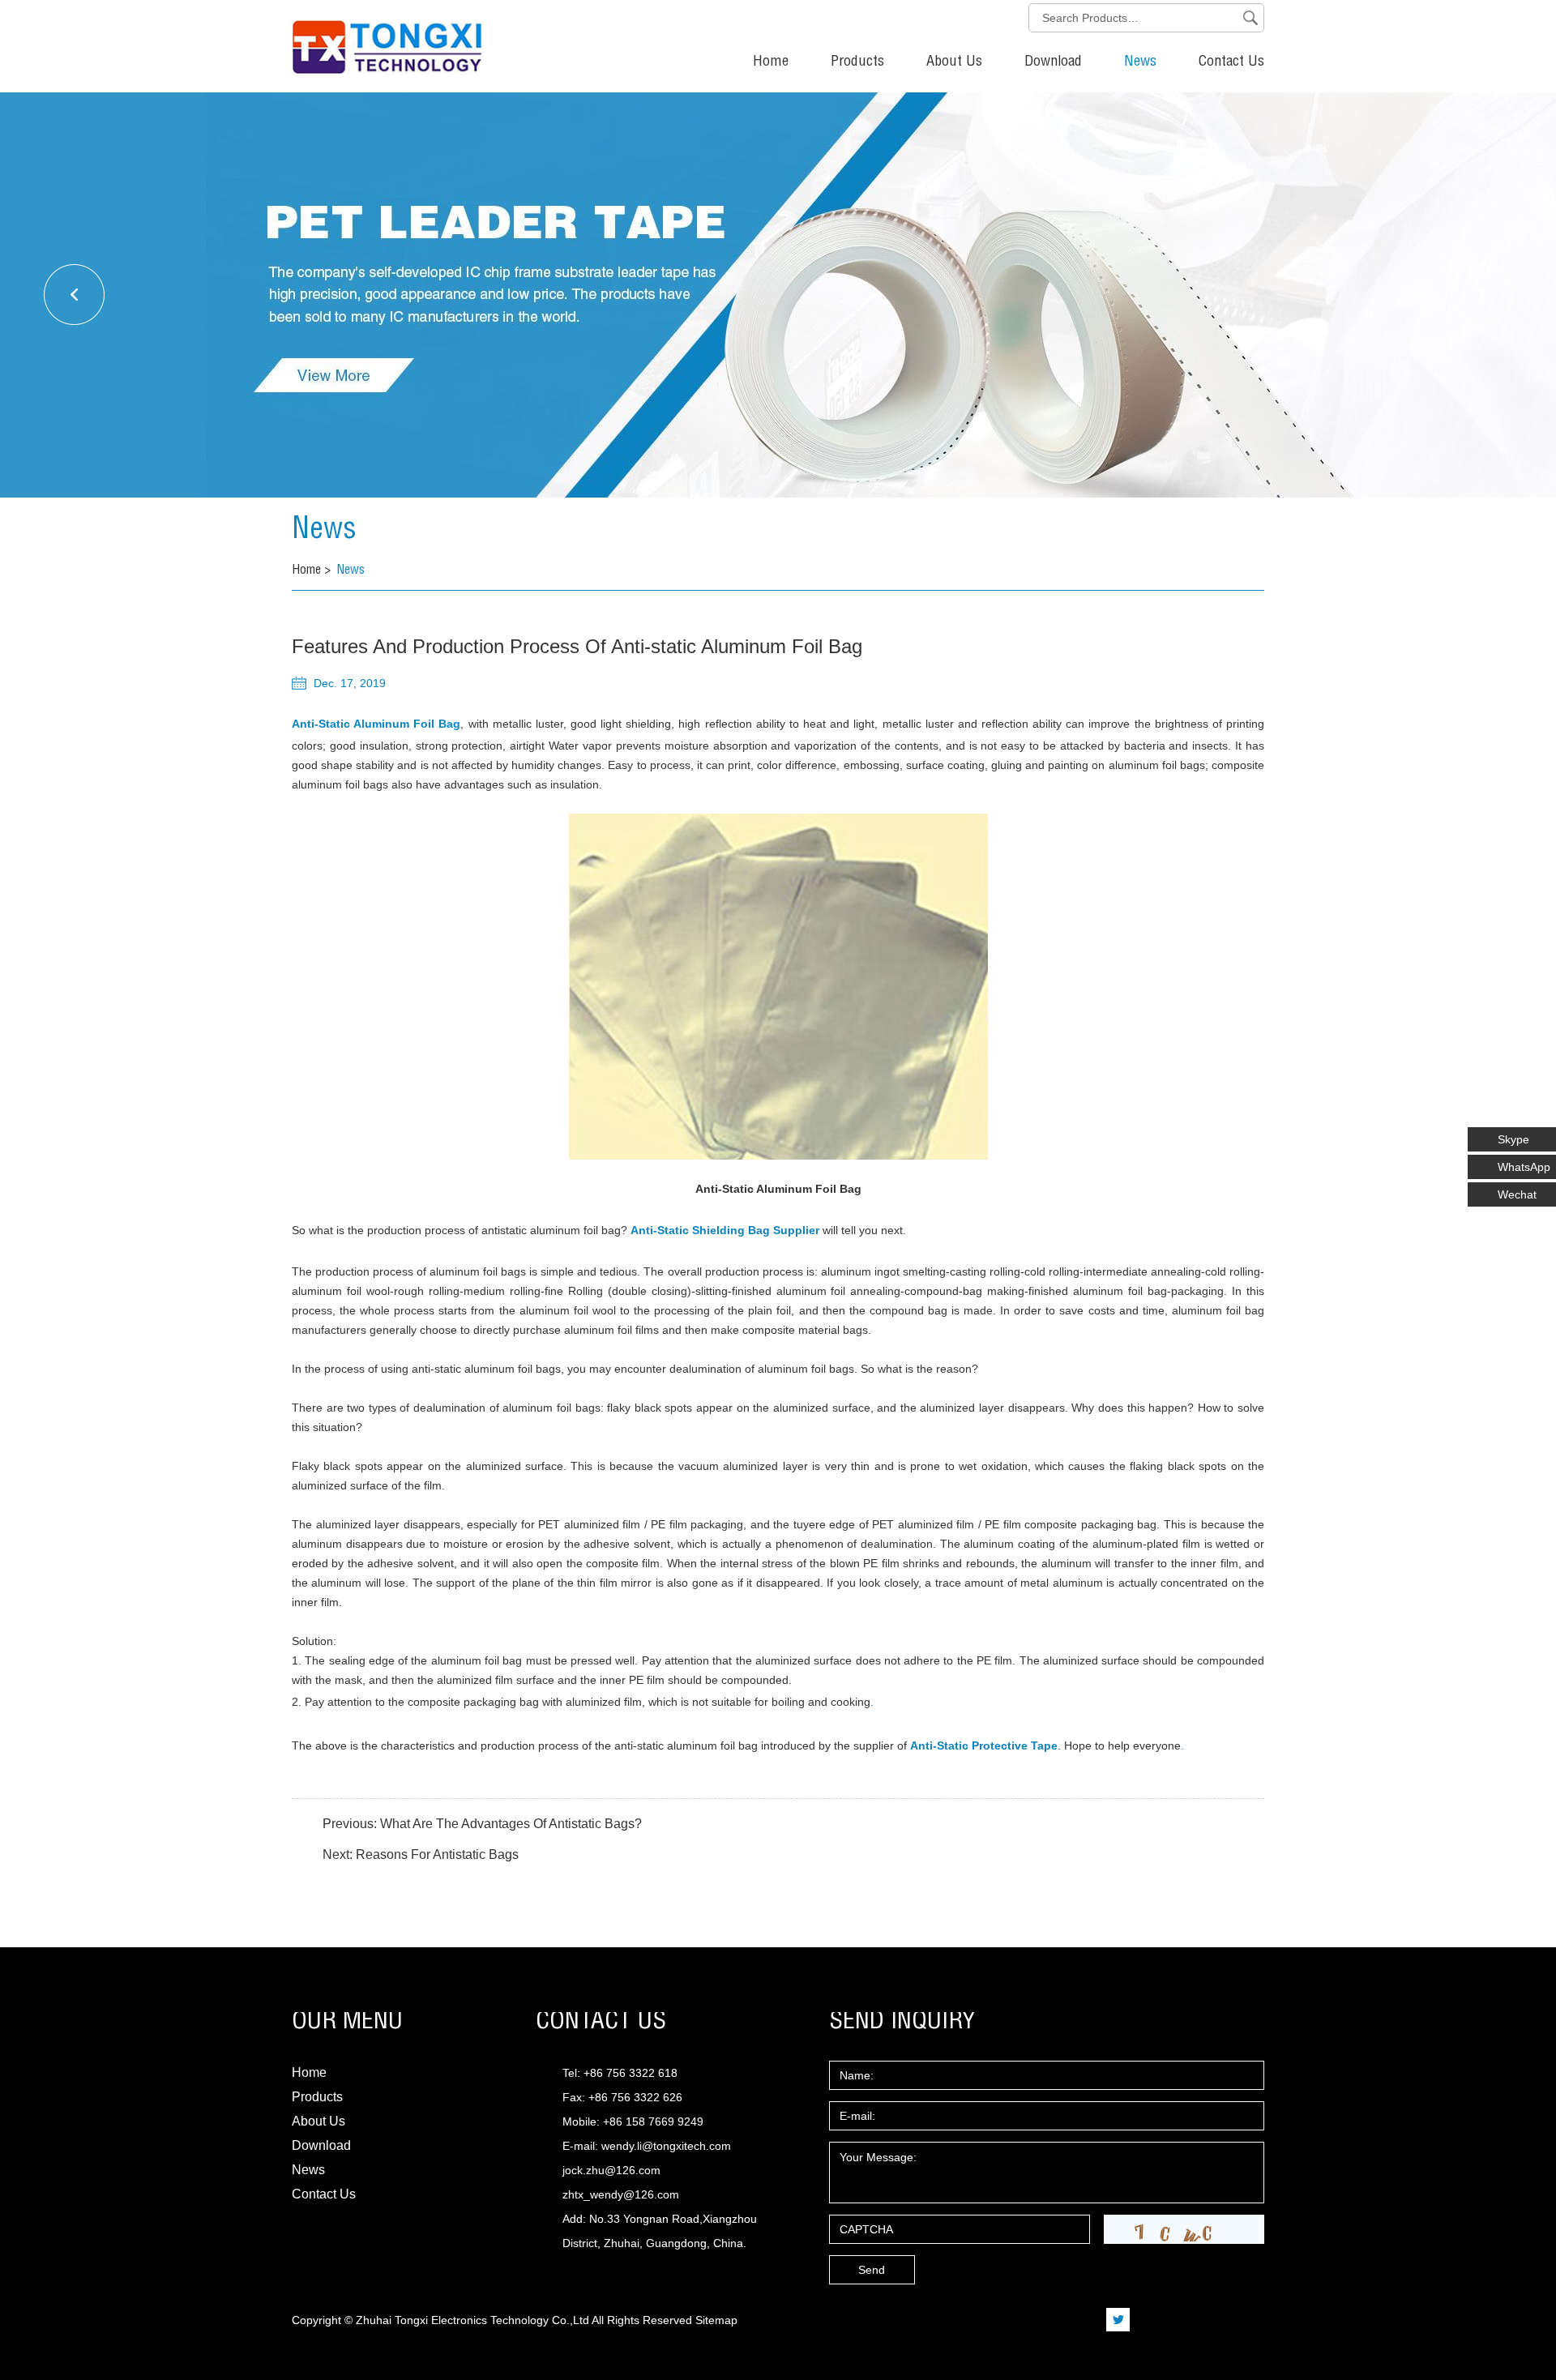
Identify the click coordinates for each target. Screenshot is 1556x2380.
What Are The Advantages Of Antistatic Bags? (511, 1824)
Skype (1513, 1139)
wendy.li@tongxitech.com (666, 2146)
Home (771, 62)
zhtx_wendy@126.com (621, 2194)
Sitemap (716, 2320)
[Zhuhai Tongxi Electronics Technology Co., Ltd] (328, 37)
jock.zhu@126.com (611, 2170)
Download (1053, 62)
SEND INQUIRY (902, 2023)
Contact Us (1231, 62)
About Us (954, 62)
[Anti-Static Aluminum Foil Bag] (778, 987)
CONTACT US (601, 2023)
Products (857, 62)
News (1140, 62)
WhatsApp (1524, 1167)
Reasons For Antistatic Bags (437, 1854)
